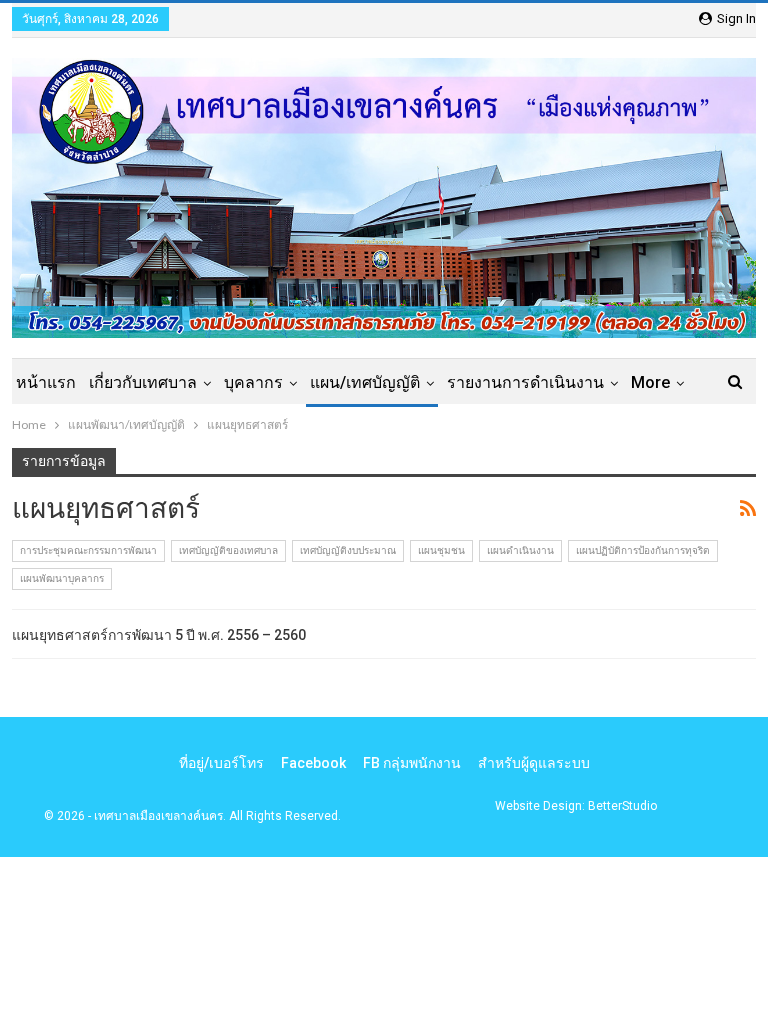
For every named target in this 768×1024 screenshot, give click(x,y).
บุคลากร (253, 382)
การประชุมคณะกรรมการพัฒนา (88, 550)
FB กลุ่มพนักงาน (412, 763)
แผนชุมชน (441, 550)
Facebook (313, 763)
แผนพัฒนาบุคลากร (62, 578)
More (650, 382)
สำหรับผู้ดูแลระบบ (534, 763)
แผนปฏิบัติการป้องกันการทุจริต (643, 550)
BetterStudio (622, 806)
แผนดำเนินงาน (520, 550)
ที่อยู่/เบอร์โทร (221, 763)
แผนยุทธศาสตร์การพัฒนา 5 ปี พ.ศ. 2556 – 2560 (159, 635)
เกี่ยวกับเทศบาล (143, 382)
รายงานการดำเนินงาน (525, 382)
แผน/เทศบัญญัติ (365, 382)
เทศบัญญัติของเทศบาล (228, 550)
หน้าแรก (46, 382)
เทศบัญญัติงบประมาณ (348, 550)
